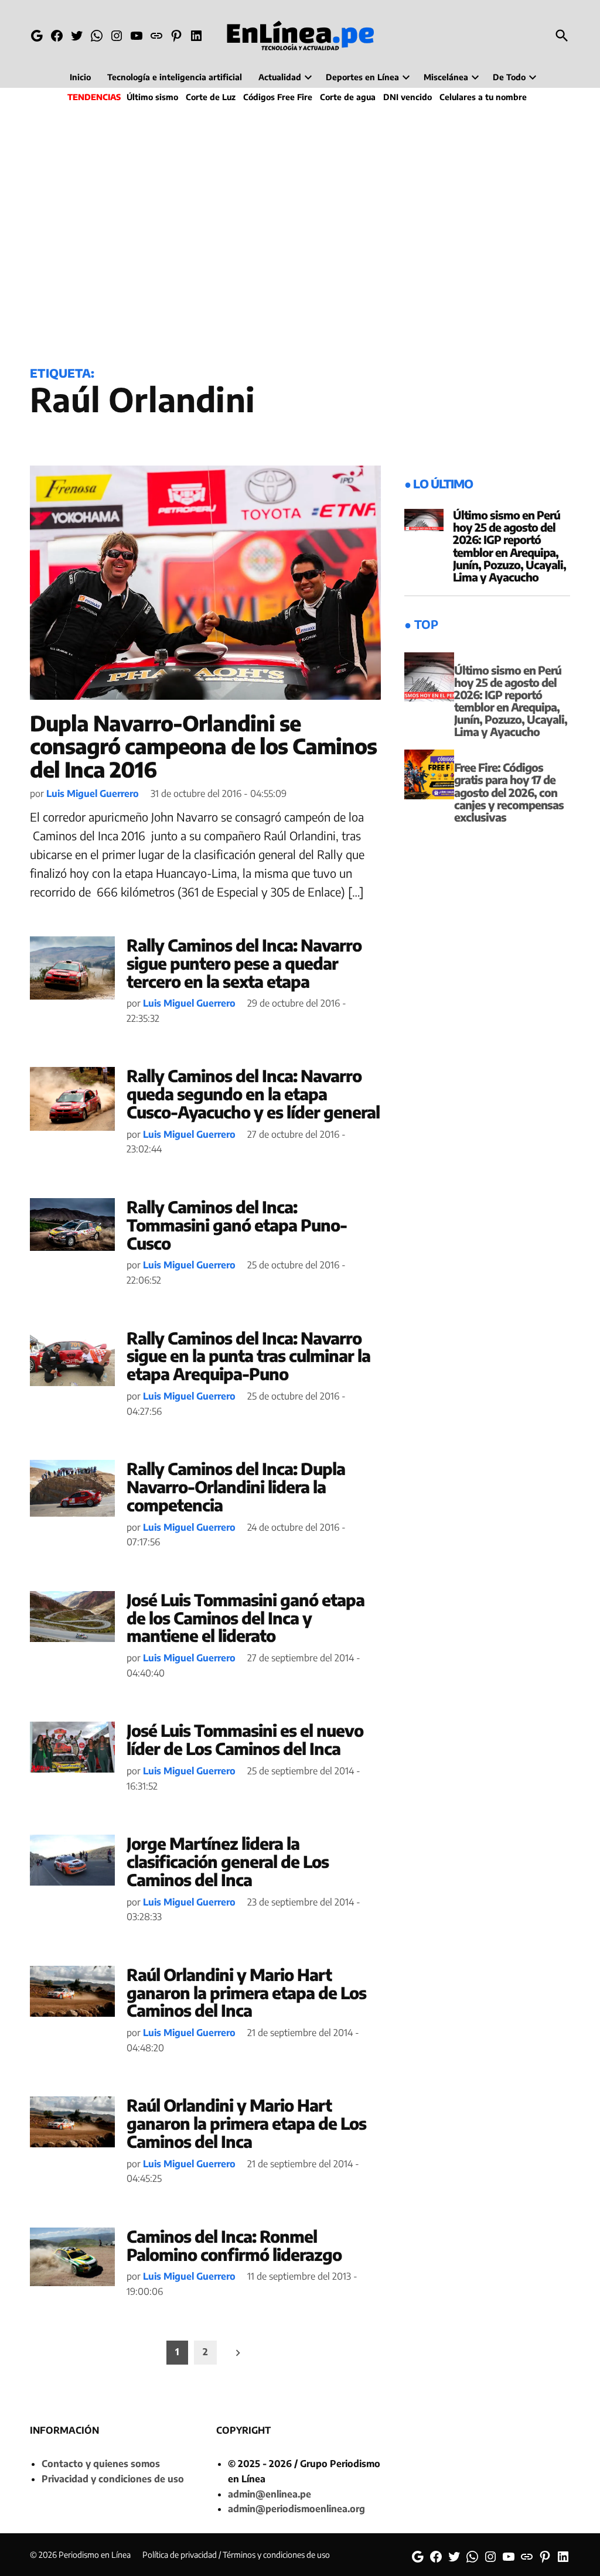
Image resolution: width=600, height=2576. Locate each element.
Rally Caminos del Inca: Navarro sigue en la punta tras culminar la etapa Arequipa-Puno (248, 1356)
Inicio (80, 77)
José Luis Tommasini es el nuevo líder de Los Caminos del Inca (245, 1739)
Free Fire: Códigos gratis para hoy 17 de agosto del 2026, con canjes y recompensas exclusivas (509, 792)
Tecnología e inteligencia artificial (175, 77)
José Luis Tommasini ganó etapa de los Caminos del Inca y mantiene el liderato (246, 1618)
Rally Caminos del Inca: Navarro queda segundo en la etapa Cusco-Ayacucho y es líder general (253, 1094)
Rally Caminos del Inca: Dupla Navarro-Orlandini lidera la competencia (236, 1487)
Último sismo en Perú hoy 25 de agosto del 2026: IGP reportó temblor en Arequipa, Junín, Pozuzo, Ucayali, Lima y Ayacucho (509, 546)
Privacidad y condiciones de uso (113, 2479)
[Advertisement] (300, 232)
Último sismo (152, 97)
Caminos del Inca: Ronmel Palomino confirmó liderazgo (234, 2245)
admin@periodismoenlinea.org (296, 2509)
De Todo (509, 77)
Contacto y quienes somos (101, 2464)
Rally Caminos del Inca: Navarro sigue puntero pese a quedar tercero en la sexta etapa (244, 963)
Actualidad (280, 77)
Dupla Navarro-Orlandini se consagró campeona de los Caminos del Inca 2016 (203, 746)
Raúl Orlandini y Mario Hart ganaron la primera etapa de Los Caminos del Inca (246, 1992)
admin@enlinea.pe (270, 2494)
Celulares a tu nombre (483, 97)
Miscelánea (446, 77)
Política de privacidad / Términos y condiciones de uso (236, 2555)
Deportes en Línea (362, 77)
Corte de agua (348, 97)
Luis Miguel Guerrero (93, 793)
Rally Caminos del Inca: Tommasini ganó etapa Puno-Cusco (237, 1225)
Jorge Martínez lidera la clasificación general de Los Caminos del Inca (228, 1861)
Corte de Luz (211, 97)
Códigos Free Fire (278, 97)
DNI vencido (408, 97)
